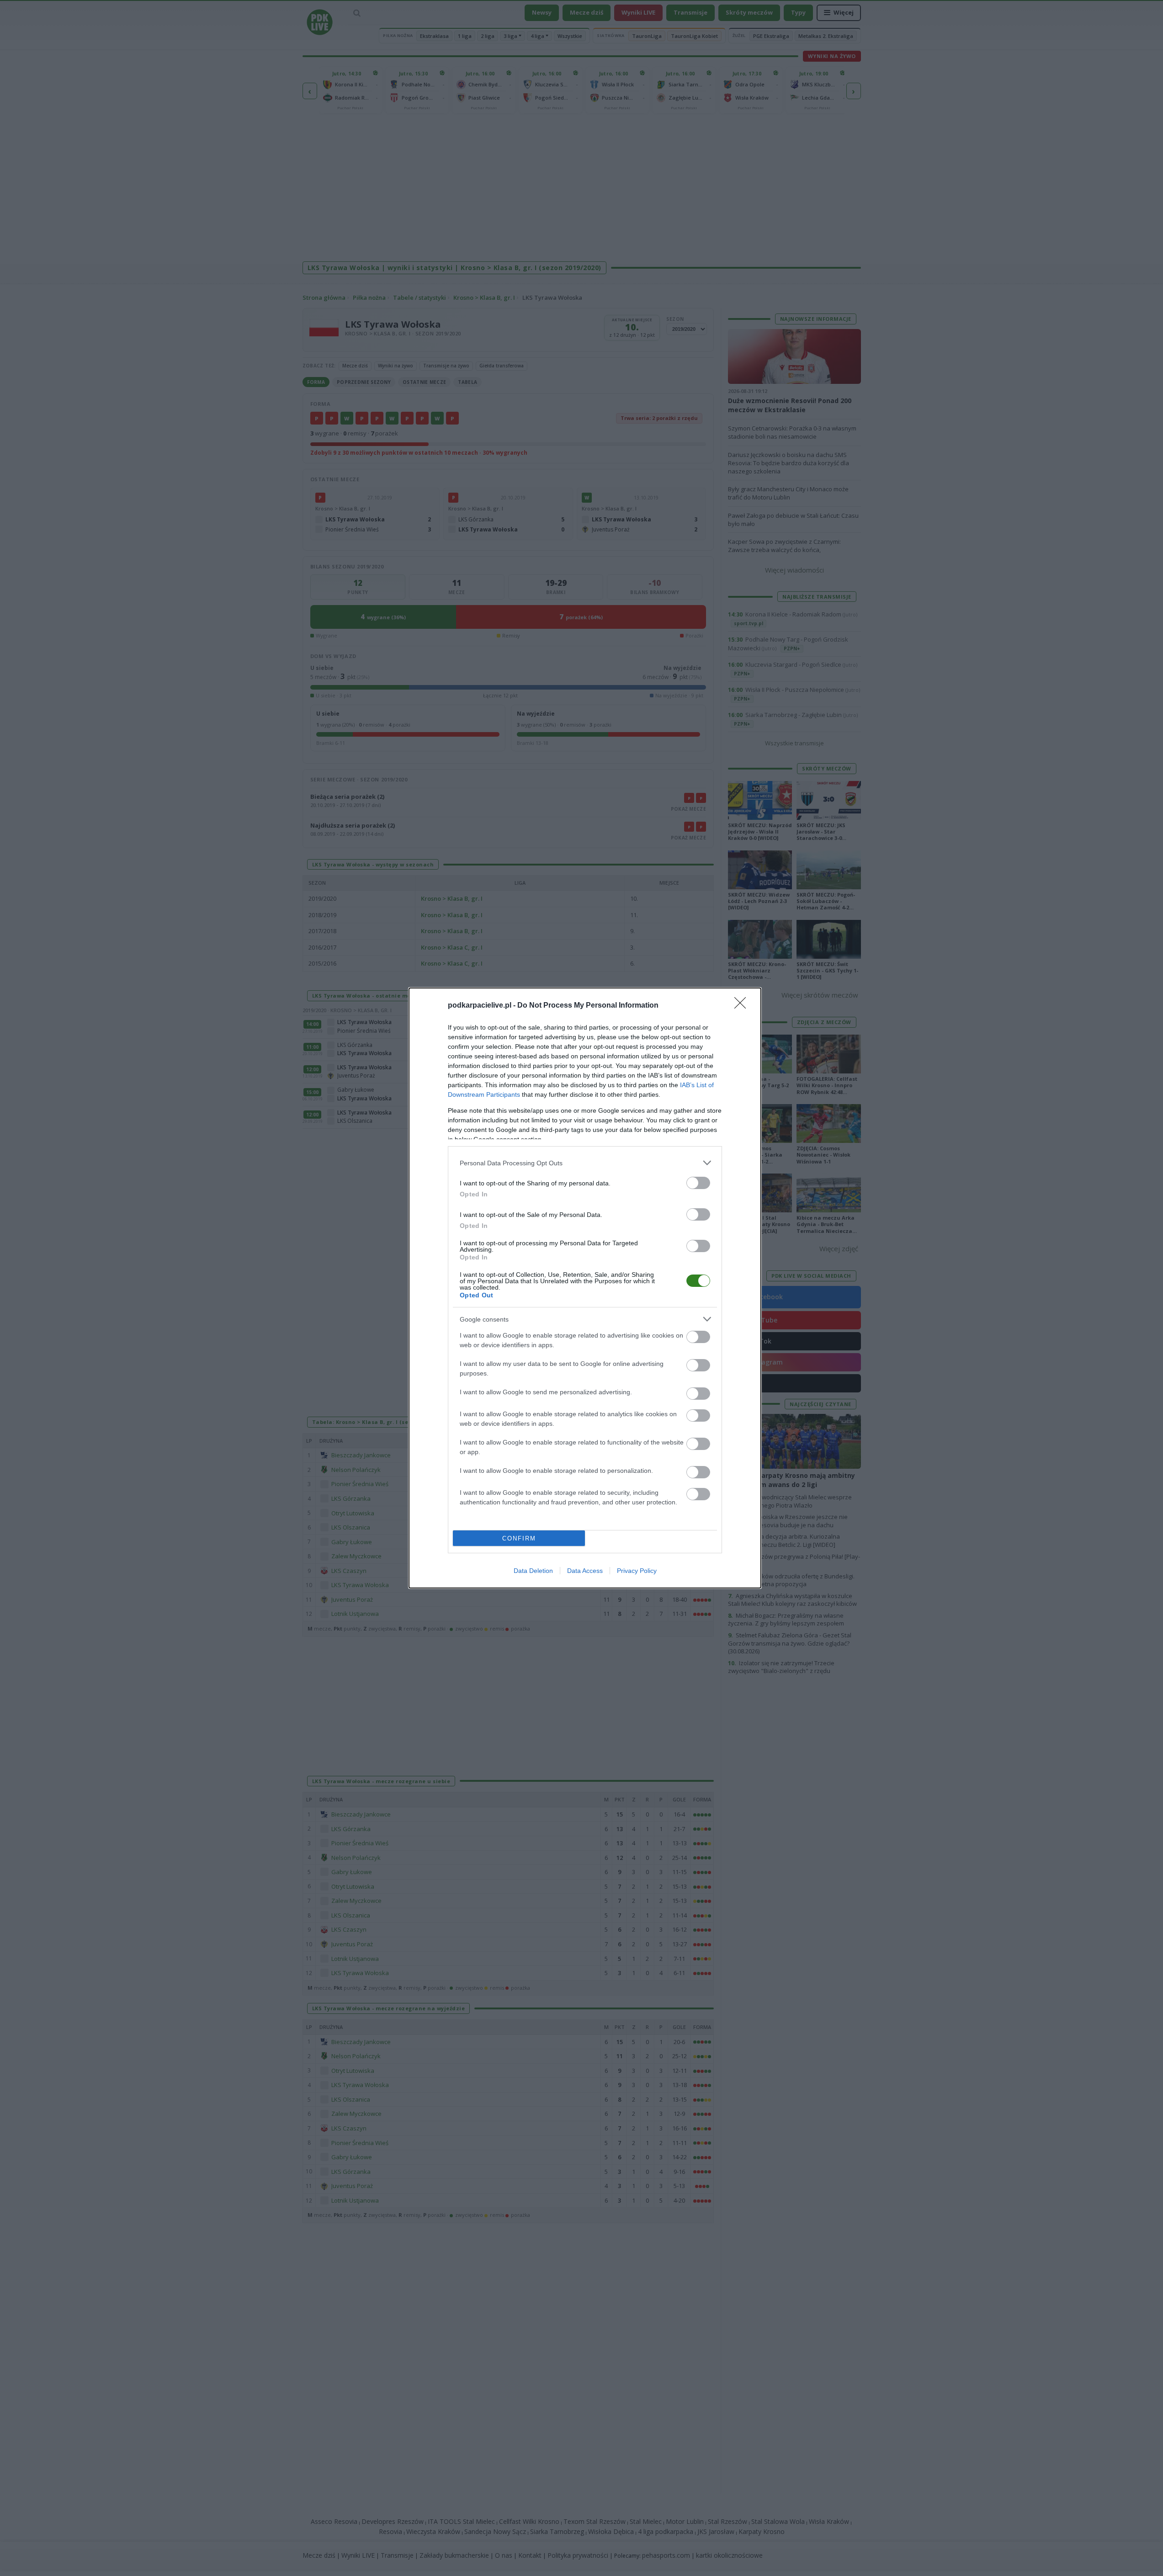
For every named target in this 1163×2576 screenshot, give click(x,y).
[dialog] (585, 1288)
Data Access (585, 1571)
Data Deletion (533, 1571)
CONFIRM (519, 1538)
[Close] (743, 1006)
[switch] (698, 1183)
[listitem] (585, 1163)
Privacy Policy (637, 1571)
